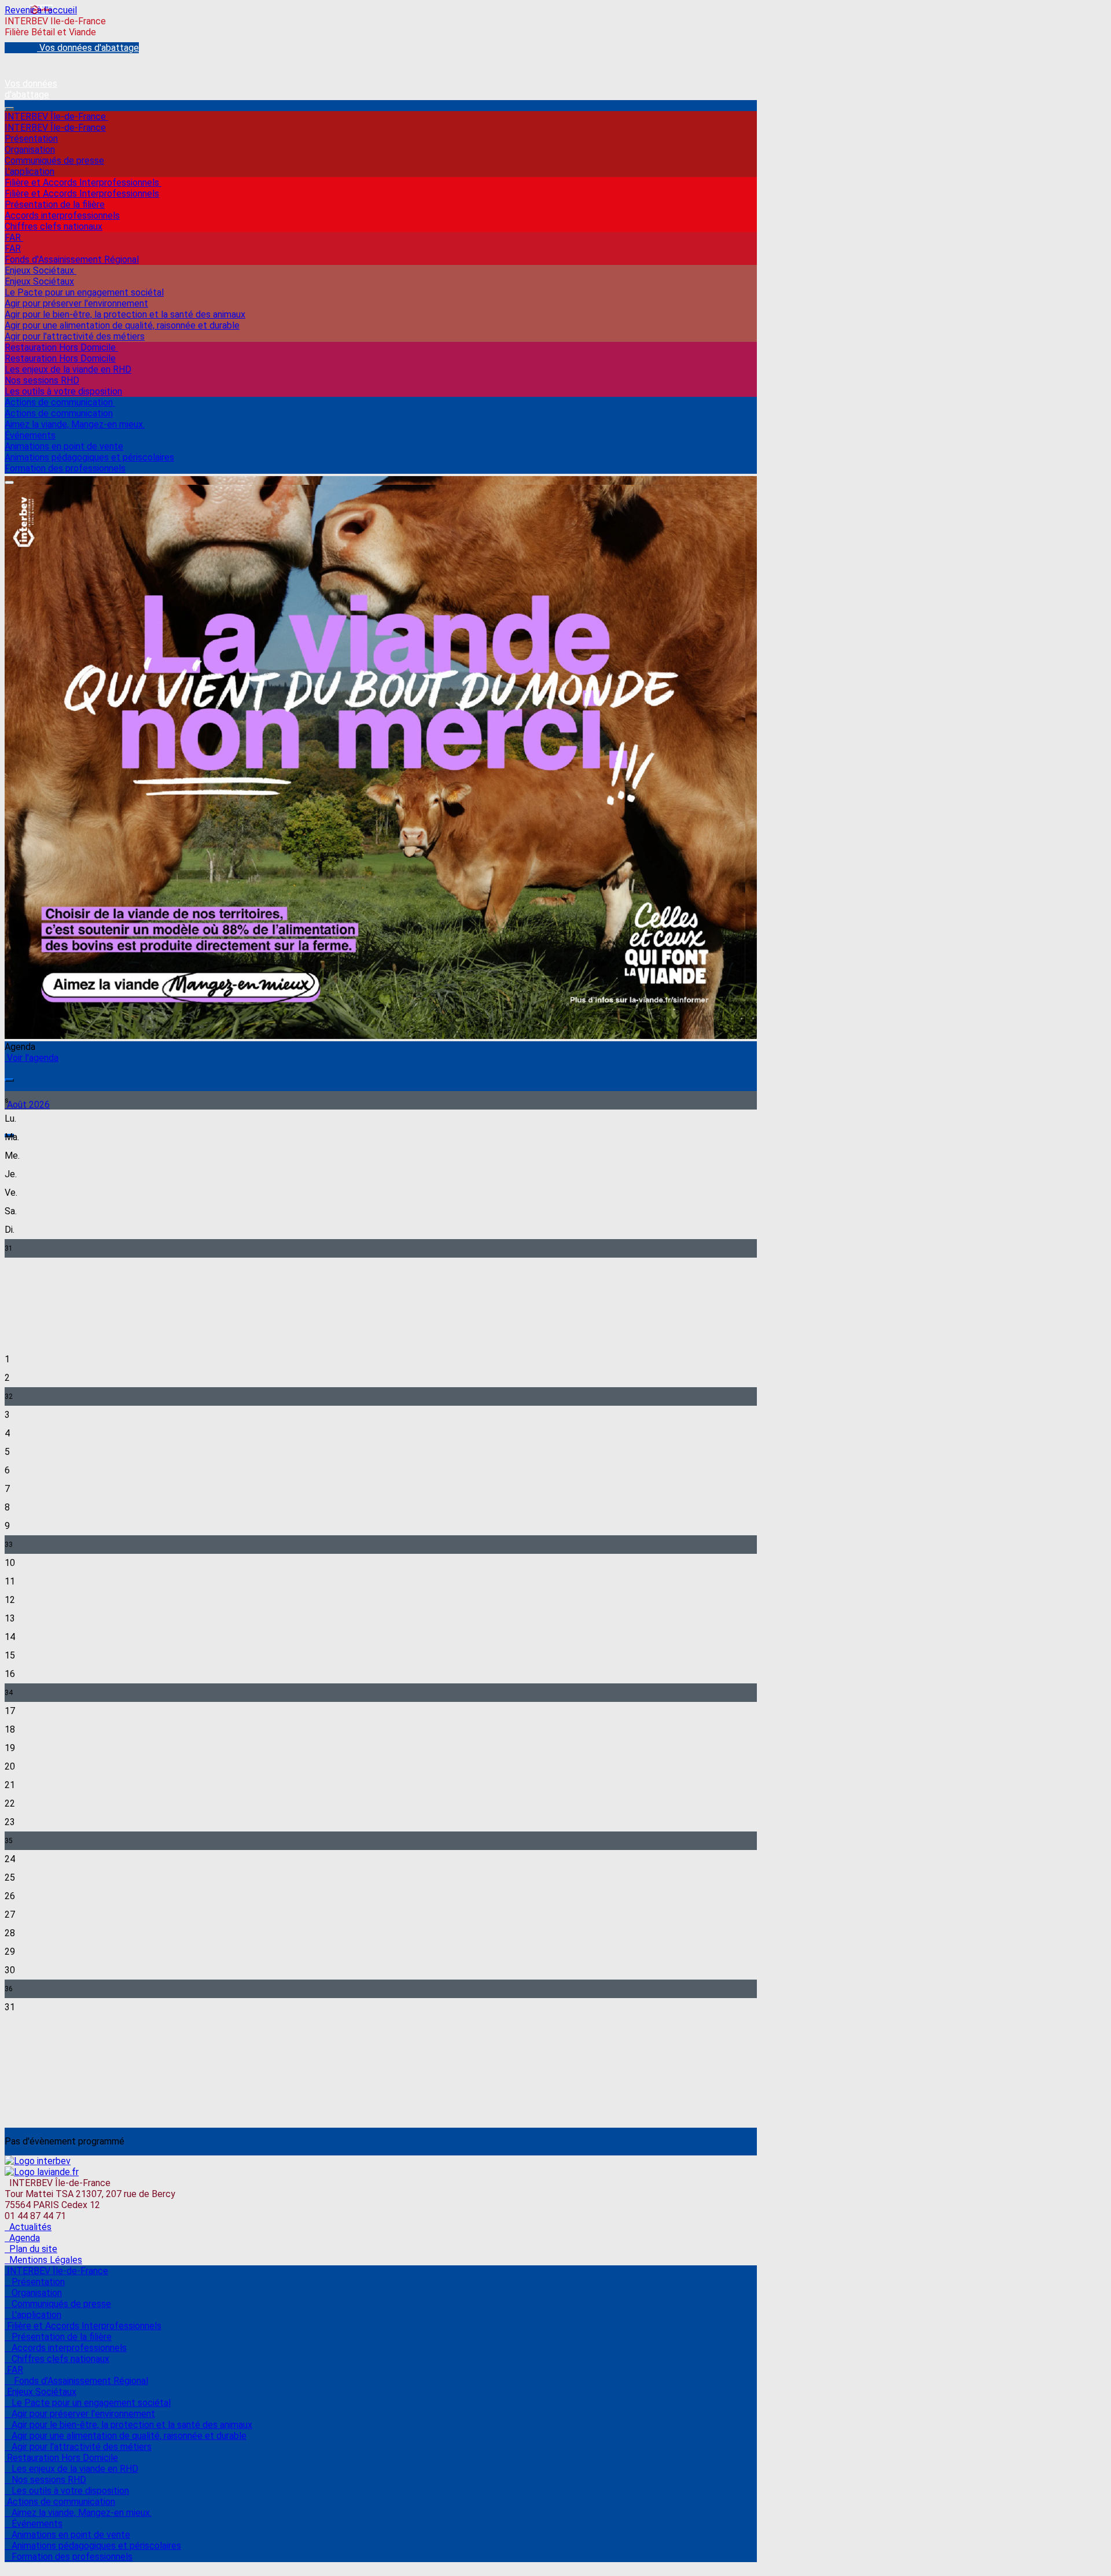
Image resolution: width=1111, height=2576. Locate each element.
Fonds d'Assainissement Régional (72, 259)
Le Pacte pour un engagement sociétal (84, 292)
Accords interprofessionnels (62, 215)
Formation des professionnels (65, 468)
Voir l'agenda (32, 1058)
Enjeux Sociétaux (41, 270)
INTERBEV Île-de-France (56, 117)
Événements (30, 435)
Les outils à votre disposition (63, 391)
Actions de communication (60, 402)
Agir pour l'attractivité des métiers (75, 336)
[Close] (9, 482)
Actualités (28, 2227)
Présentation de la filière (55, 204)
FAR (14, 237)
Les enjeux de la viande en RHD (68, 369)
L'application (30, 172)
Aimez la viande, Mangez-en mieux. (75, 424)
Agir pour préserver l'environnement (76, 303)
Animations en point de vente (64, 446)
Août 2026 (27, 1105)
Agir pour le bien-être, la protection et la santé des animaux (125, 314)
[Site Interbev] (38, 2161)
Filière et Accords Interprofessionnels (83, 183)
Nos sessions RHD (42, 380)
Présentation (31, 139)
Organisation (30, 150)
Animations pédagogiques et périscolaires (89, 457)
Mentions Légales (43, 2260)
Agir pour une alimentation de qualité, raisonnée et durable (122, 325)
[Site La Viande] (42, 2172)
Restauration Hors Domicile (61, 347)
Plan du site (31, 2249)
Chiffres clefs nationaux (54, 226)
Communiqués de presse (54, 161)
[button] (9, 1080)
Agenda (22, 2238)
